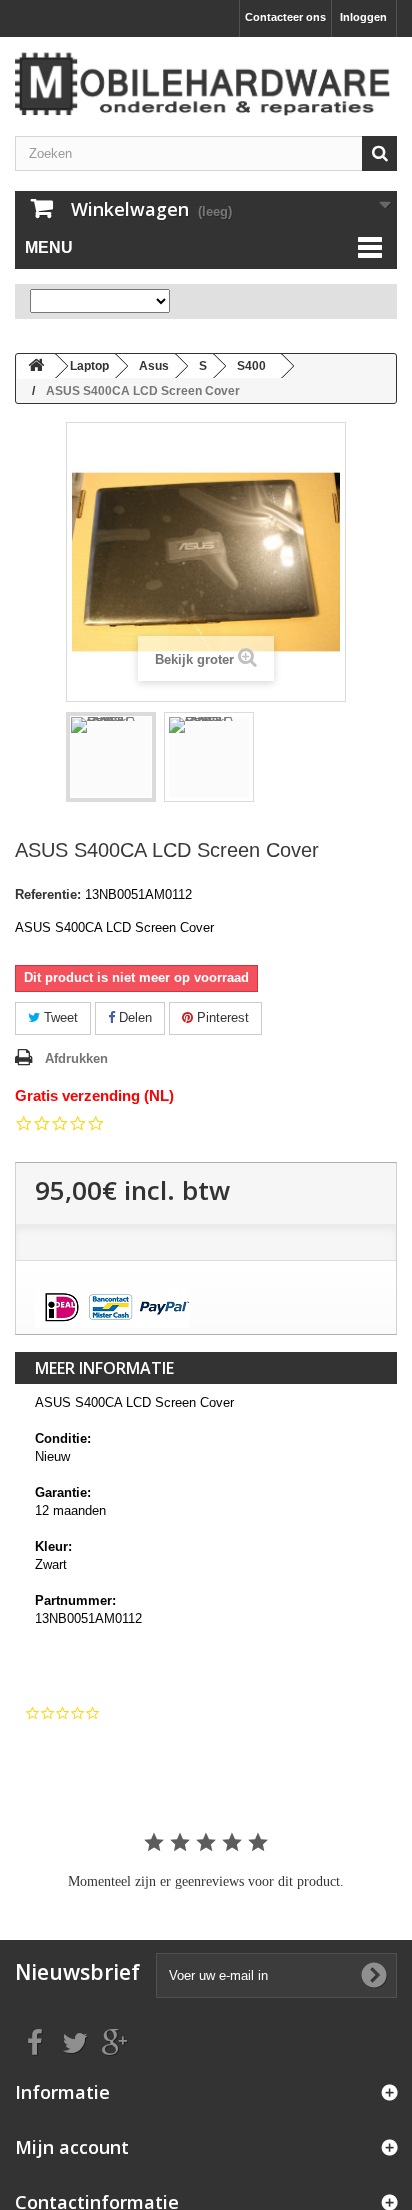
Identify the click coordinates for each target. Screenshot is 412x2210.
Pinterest (221, 1017)
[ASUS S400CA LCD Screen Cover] (111, 757)
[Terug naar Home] (36, 366)
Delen (133, 1017)
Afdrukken (76, 1058)
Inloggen (363, 17)
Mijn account (72, 2147)
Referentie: (48, 894)
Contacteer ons (285, 17)
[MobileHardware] (206, 84)
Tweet (59, 1017)
